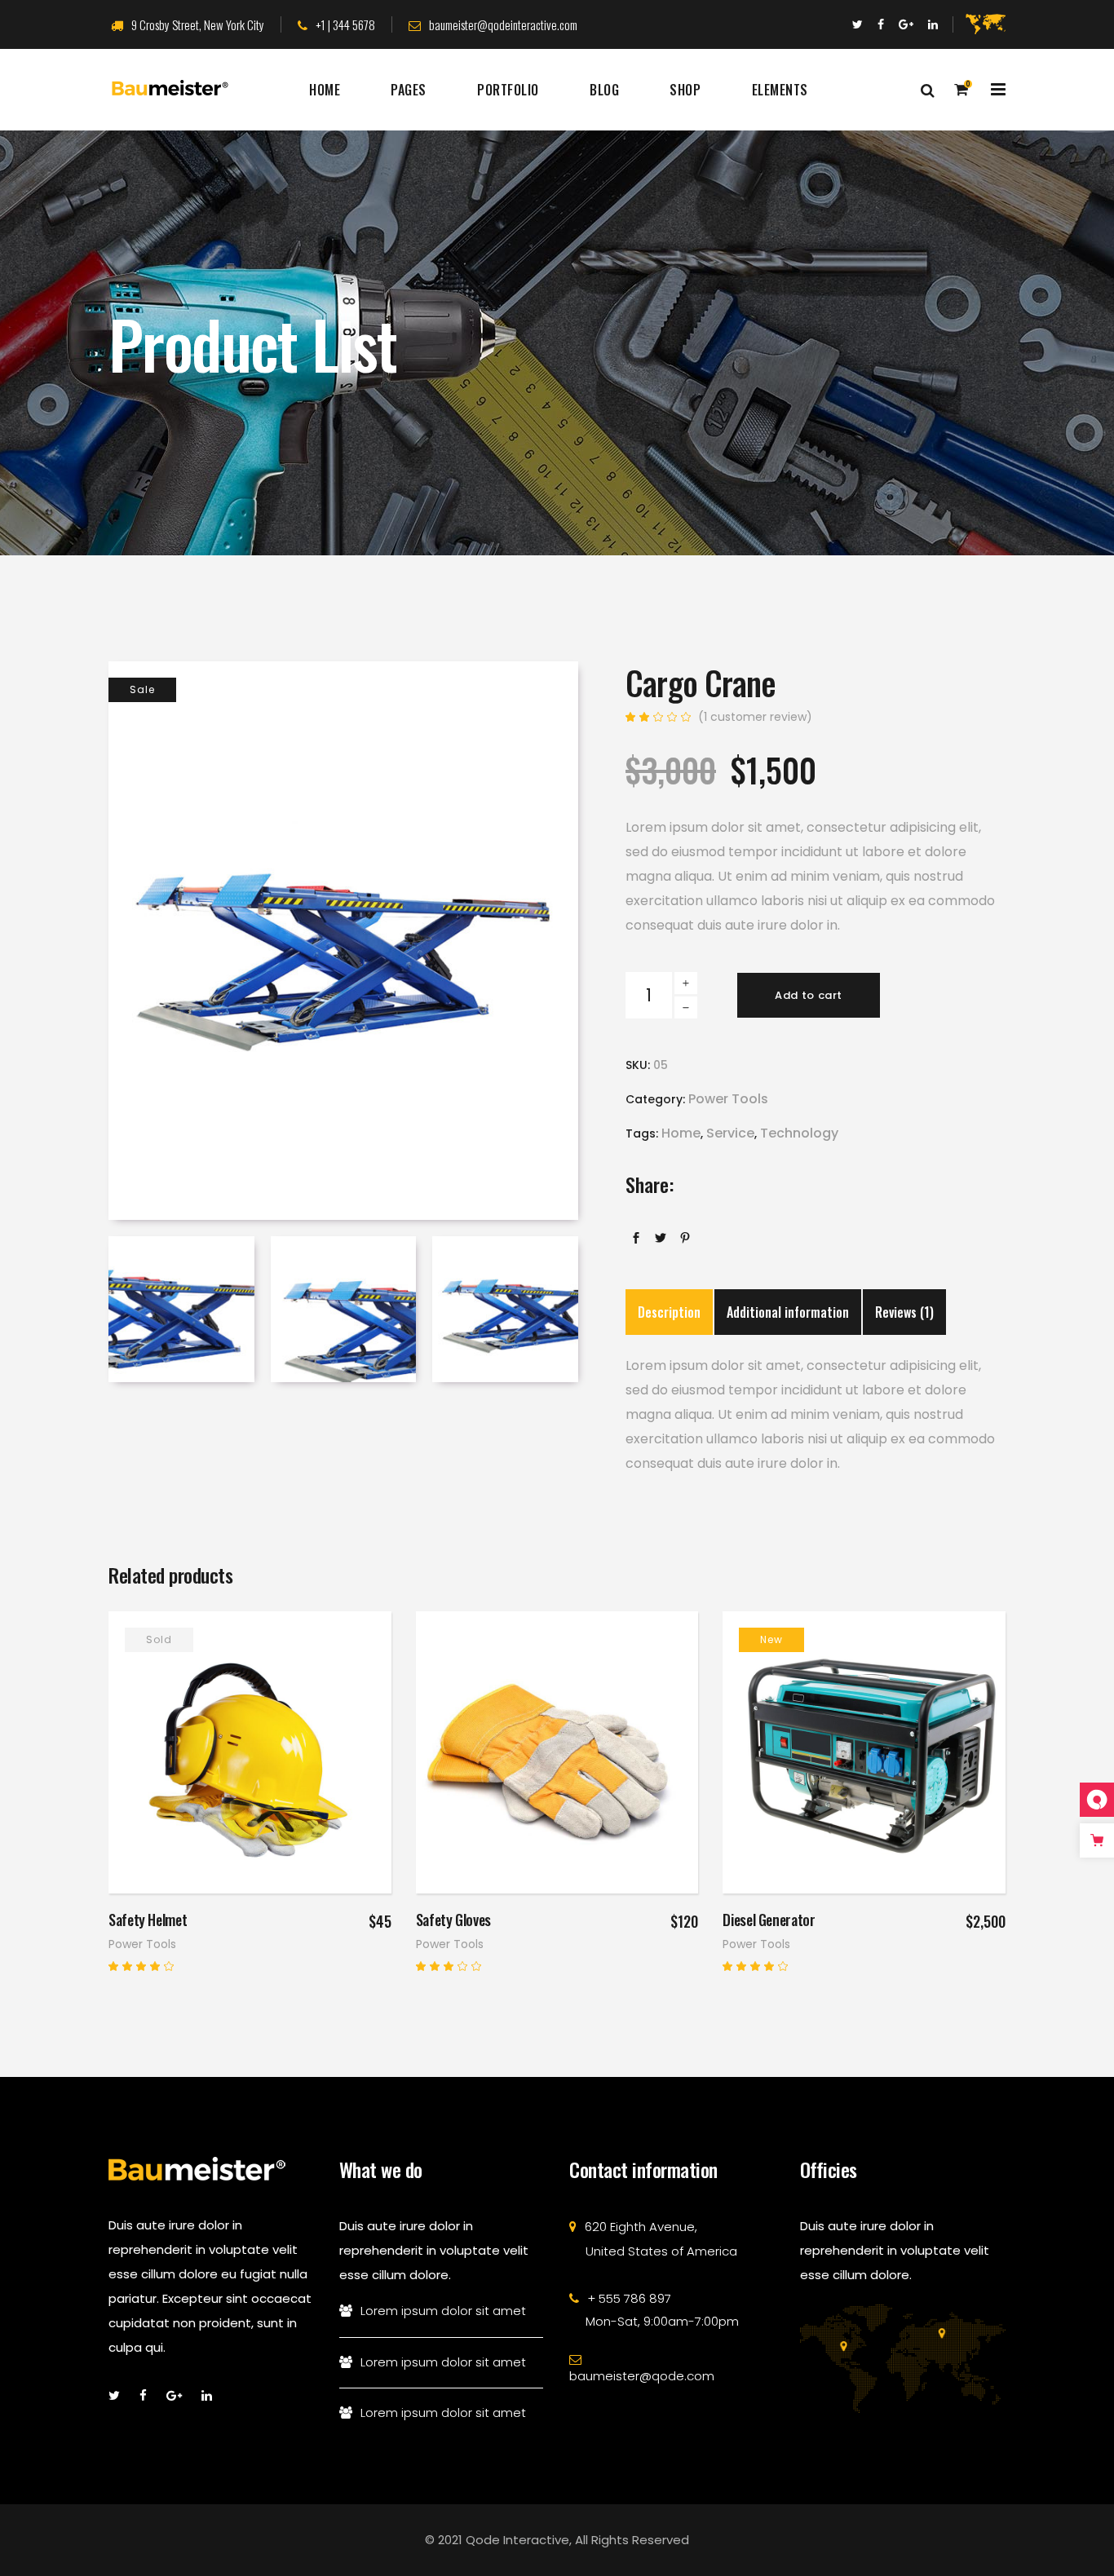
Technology (799, 1133)
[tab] (669, 1312)
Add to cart (809, 995)
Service (730, 1133)
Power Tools (728, 1099)
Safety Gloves (453, 1920)
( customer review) (755, 717)
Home (681, 1133)
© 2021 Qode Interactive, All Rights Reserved (557, 2540)
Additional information (788, 1312)
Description (669, 1312)
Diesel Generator (769, 1920)
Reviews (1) (904, 1312)
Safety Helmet (148, 1920)
